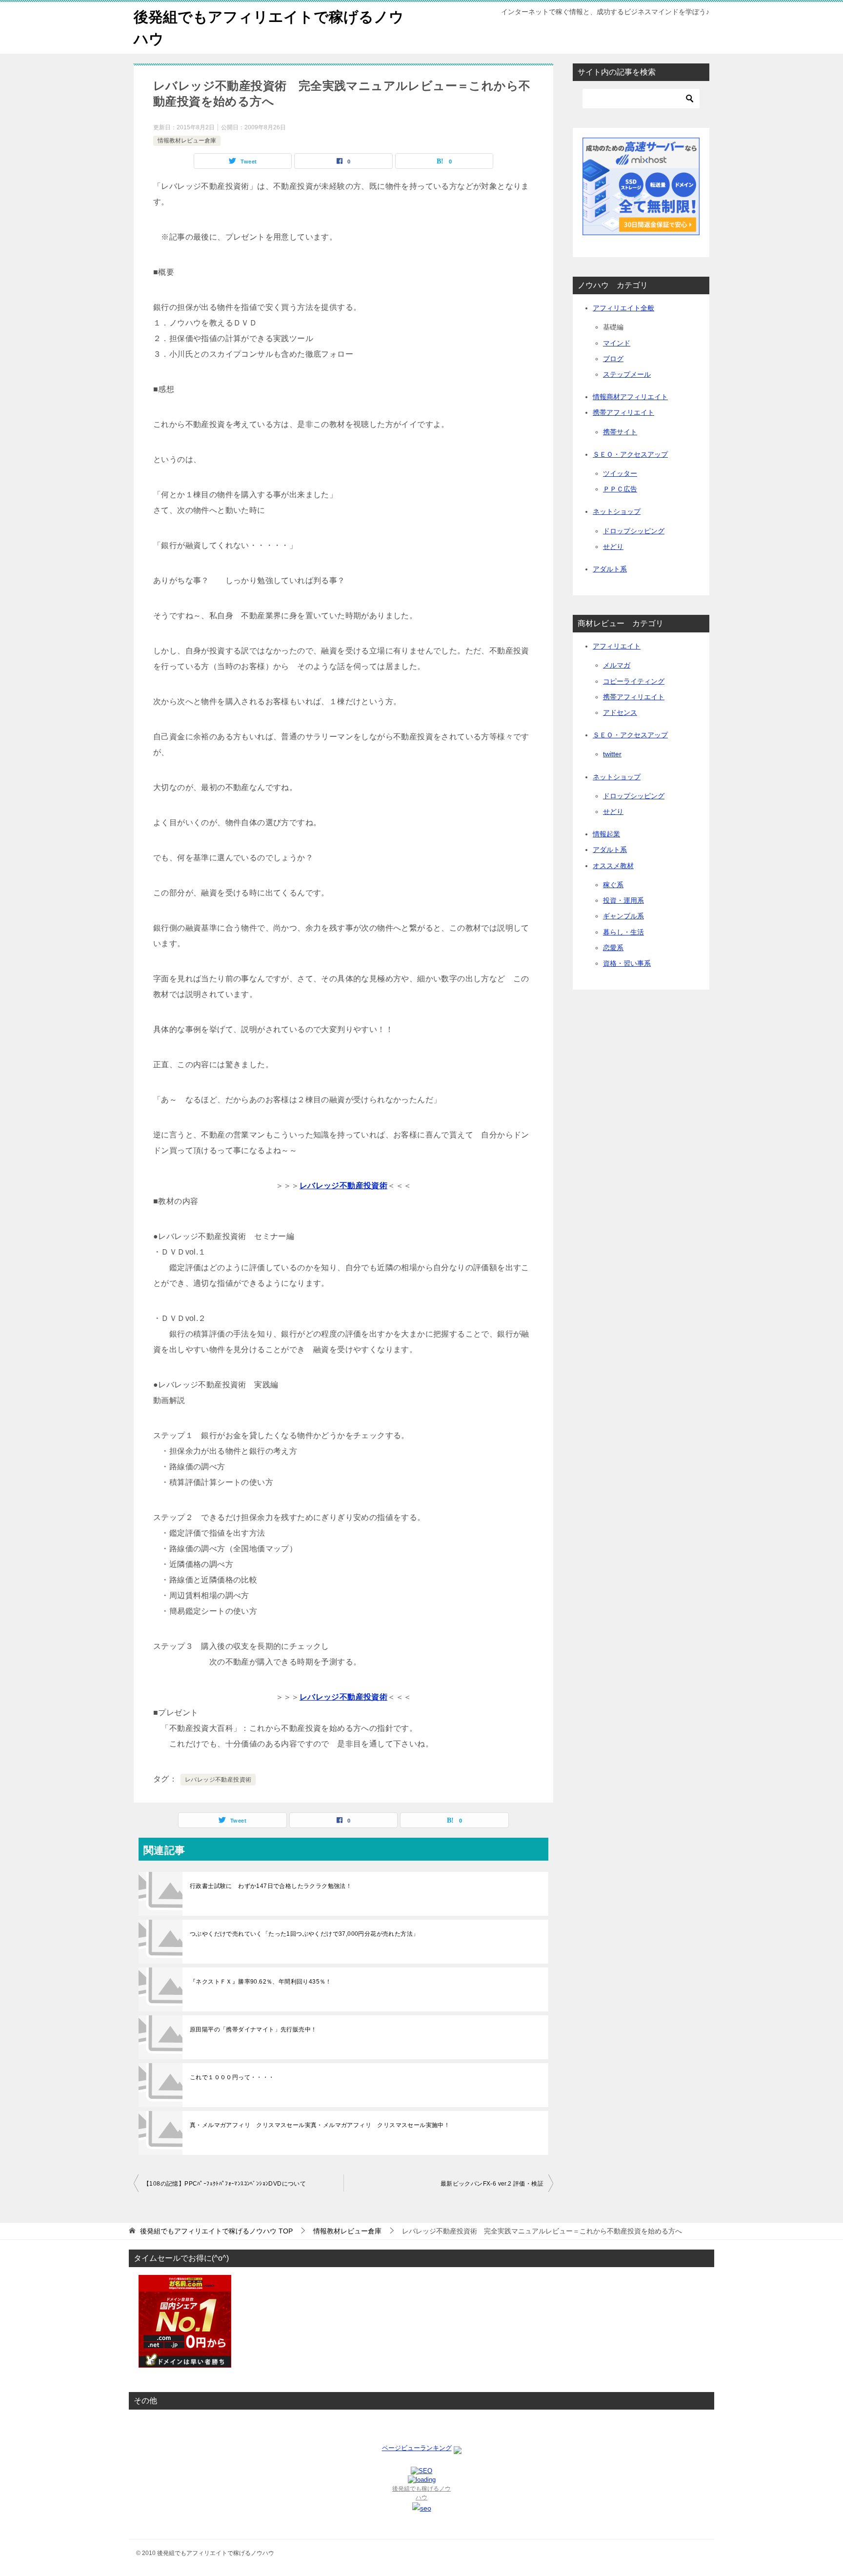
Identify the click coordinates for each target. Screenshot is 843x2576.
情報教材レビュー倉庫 (187, 141)
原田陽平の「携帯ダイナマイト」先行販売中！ (253, 2029)
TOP (216, 2231)
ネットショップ (617, 511)
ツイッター (620, 473)
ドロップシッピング (634, 531)
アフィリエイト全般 (623, 308)
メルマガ (617, 665)
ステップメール (627, 374)
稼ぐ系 (613, 885)
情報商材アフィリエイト (630, 397)
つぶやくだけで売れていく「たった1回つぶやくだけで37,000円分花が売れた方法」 (304, 1934)
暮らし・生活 (623, 932)
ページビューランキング (417, 2448)
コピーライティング (634, 681)
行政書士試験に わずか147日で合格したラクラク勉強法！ (271, 1886)
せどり (613, 547)
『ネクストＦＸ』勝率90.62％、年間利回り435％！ (261, 1982)
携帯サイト (620, 432)
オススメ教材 (613, 866)
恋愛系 (613, 948)
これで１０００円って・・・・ (232, 2077)
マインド (617, 343)
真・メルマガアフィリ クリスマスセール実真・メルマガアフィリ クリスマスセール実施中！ (320, 2125)
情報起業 (606, 834)
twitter (612, 754)
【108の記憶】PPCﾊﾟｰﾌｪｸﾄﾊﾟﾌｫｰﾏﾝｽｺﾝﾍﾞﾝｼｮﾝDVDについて (225, 2184)
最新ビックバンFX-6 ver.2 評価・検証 (492, 2184)
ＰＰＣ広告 (620, 489)
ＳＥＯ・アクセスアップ (630, 454)
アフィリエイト (617, 646)
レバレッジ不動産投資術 (218, 1780)
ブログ (613, 359)
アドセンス (620, 712)
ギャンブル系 (623, 916)
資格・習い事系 (627, 963)
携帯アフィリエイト (623, 412)
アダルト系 (610, 569)
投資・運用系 (623, 900)
